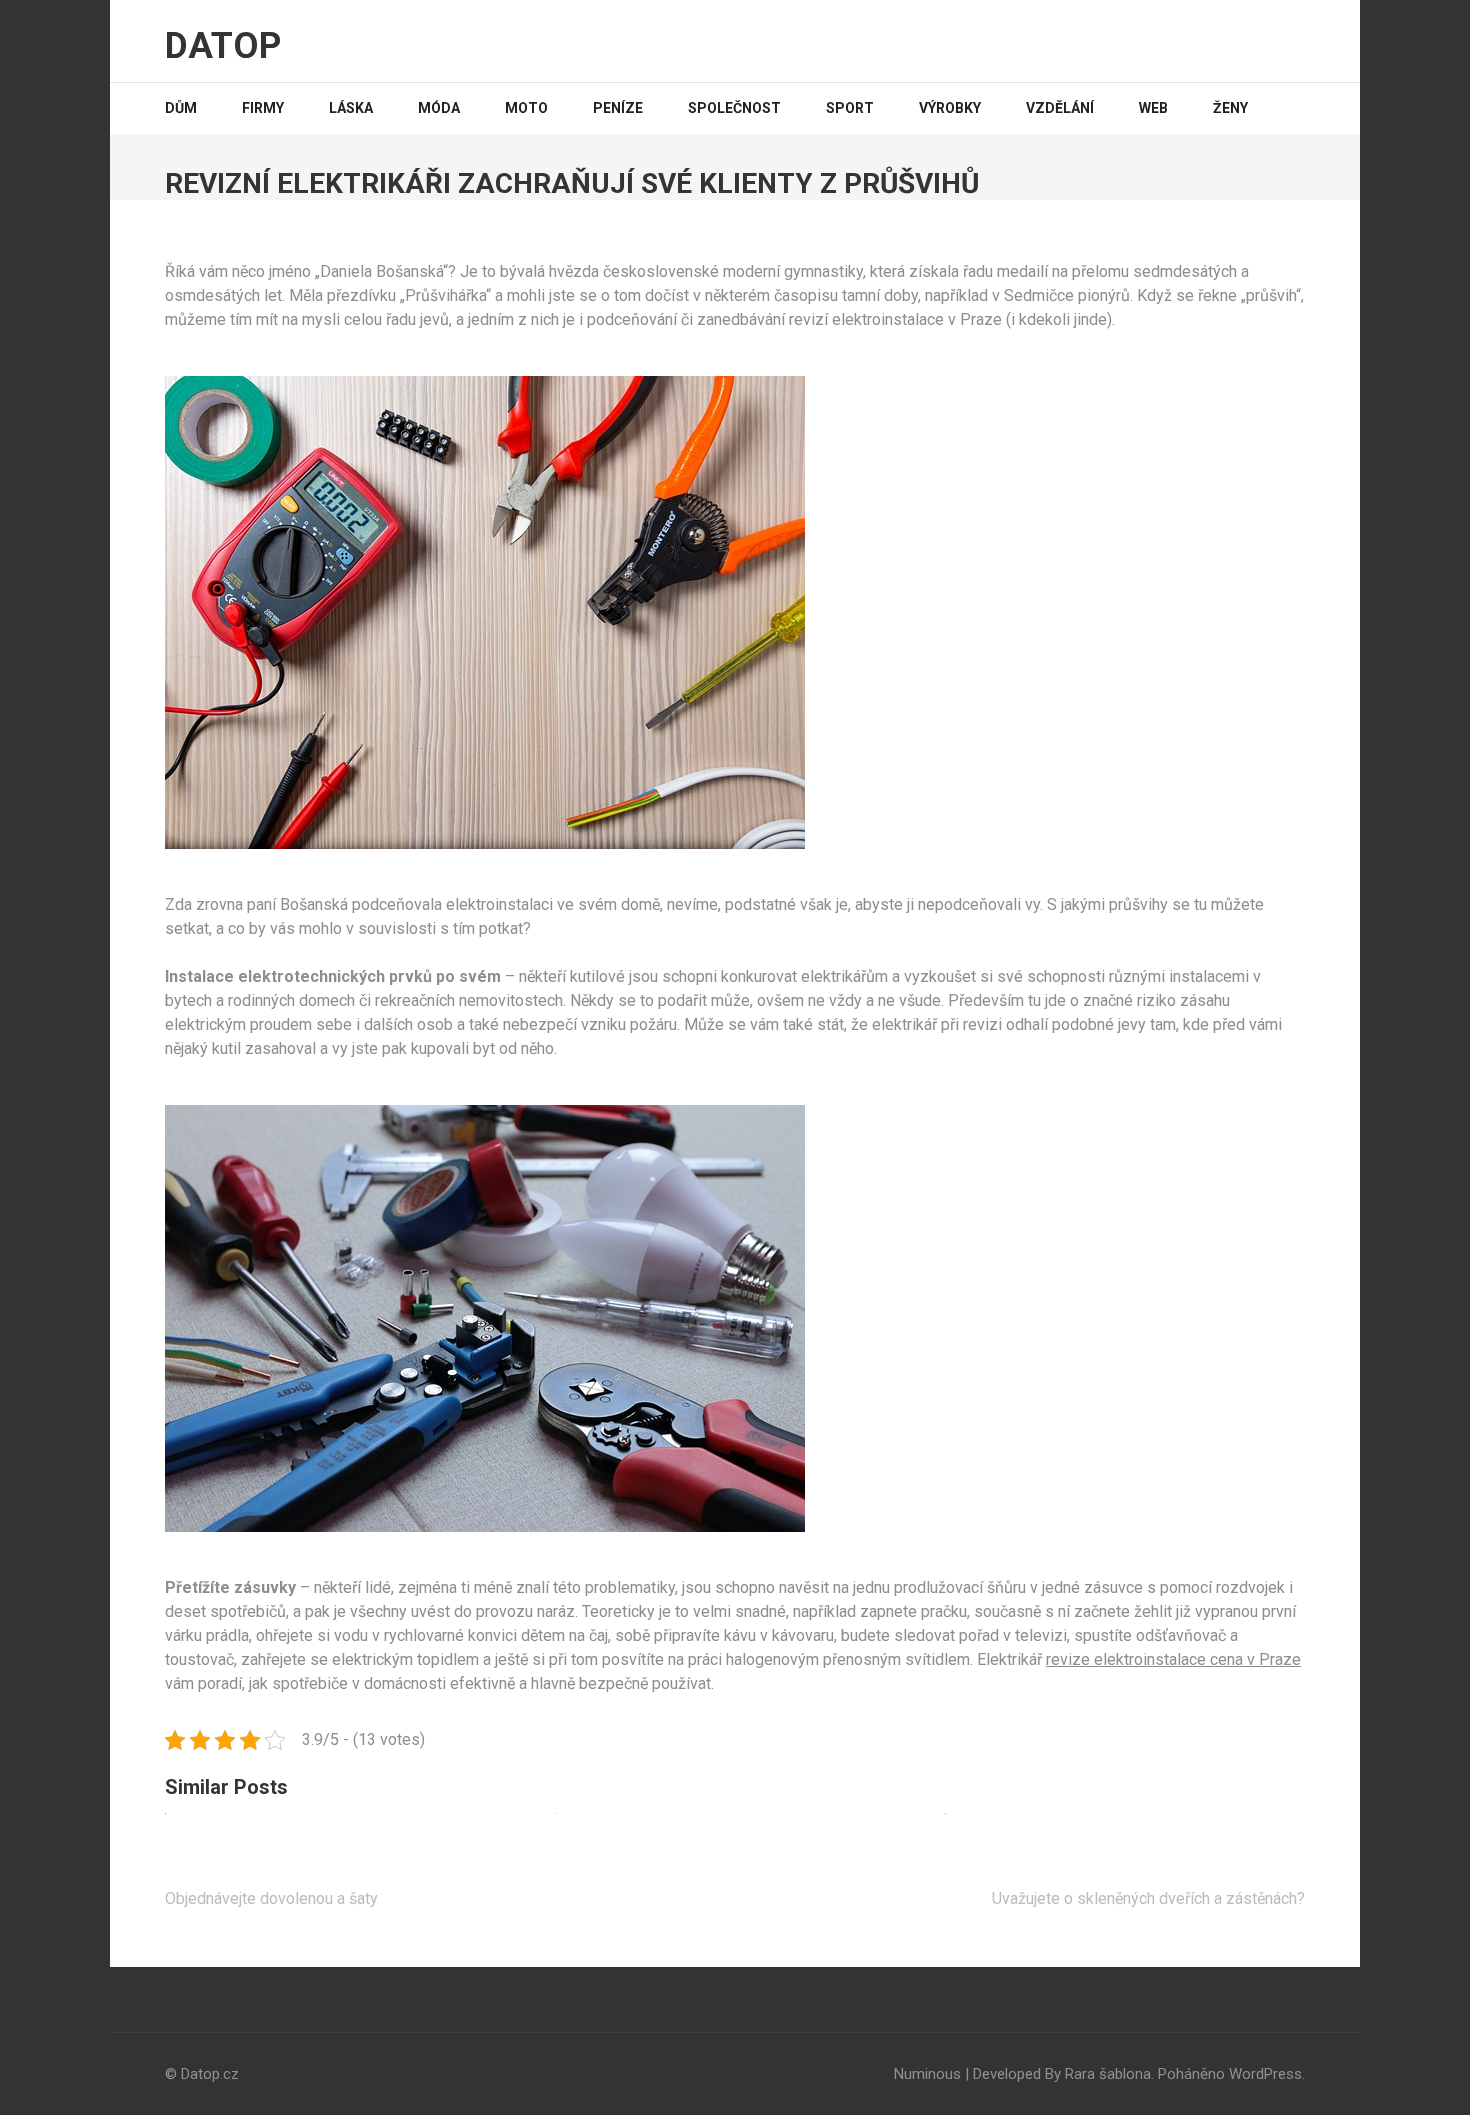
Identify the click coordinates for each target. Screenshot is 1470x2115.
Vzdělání (1060, 108)
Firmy (263, 108)
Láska (351, 108)
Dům (181, 108)
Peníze (618, 108)
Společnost (734, 108)
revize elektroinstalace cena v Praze (1173, 1659)
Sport (850, 108)
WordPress (1265, 2074)
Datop (223, 46)
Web (1153, 108)
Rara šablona (1108, 2074)
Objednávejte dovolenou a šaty (271, 1898)
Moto (526, 108)
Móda (439, 108)
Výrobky (950, 108)
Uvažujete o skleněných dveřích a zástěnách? (1148, 1898)
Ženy (1230, 108)
